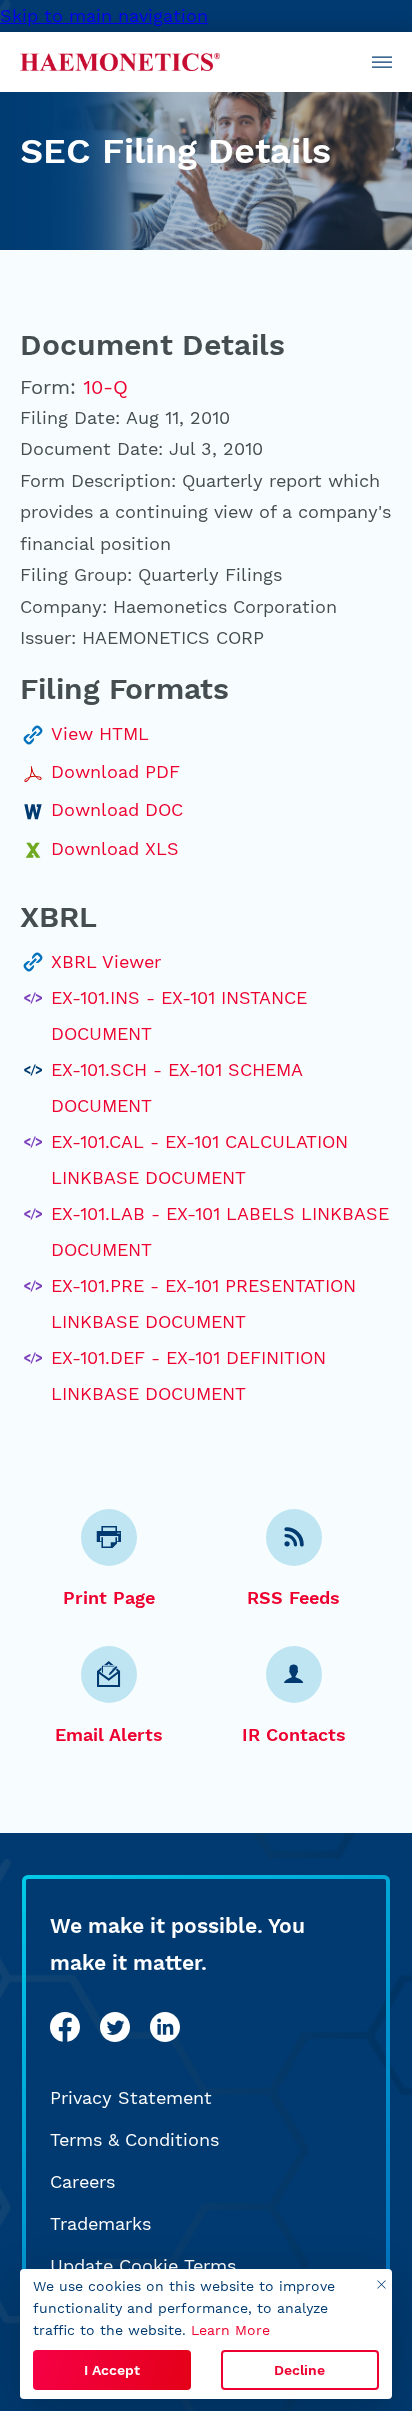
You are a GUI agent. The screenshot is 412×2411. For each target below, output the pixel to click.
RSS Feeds (293, 1597)
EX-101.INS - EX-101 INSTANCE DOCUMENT (179, 1015)
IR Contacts (294, 1734)
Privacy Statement (131, 2097)
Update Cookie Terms (143, 2265)
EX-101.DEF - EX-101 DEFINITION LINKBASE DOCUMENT (188, 1375)
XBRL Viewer (106, 961)
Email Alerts (109, 1734)
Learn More (230, 2330)
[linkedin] (165, 2027)
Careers (82, 2181)
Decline (299, 2370)
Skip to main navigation (104, 15)
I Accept (112, 2370)
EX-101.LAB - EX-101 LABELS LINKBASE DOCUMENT (220, 1231)
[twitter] (115, 2027)
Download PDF (115, 771)
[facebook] (65, 2027)
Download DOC (117, 809)
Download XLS (115, 848)
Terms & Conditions (134, 2139)
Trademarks (100, 2223)
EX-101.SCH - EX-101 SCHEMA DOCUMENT (176, 1087)
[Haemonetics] (120, 62)
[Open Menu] (382, 62)
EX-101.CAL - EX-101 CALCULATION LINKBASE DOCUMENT (199, 1159)
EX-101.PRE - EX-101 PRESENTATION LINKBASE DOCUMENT (203, 1303)
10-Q (105, 387)
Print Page (109, 1597)
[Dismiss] (381, 2284)
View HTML (100, 733)
